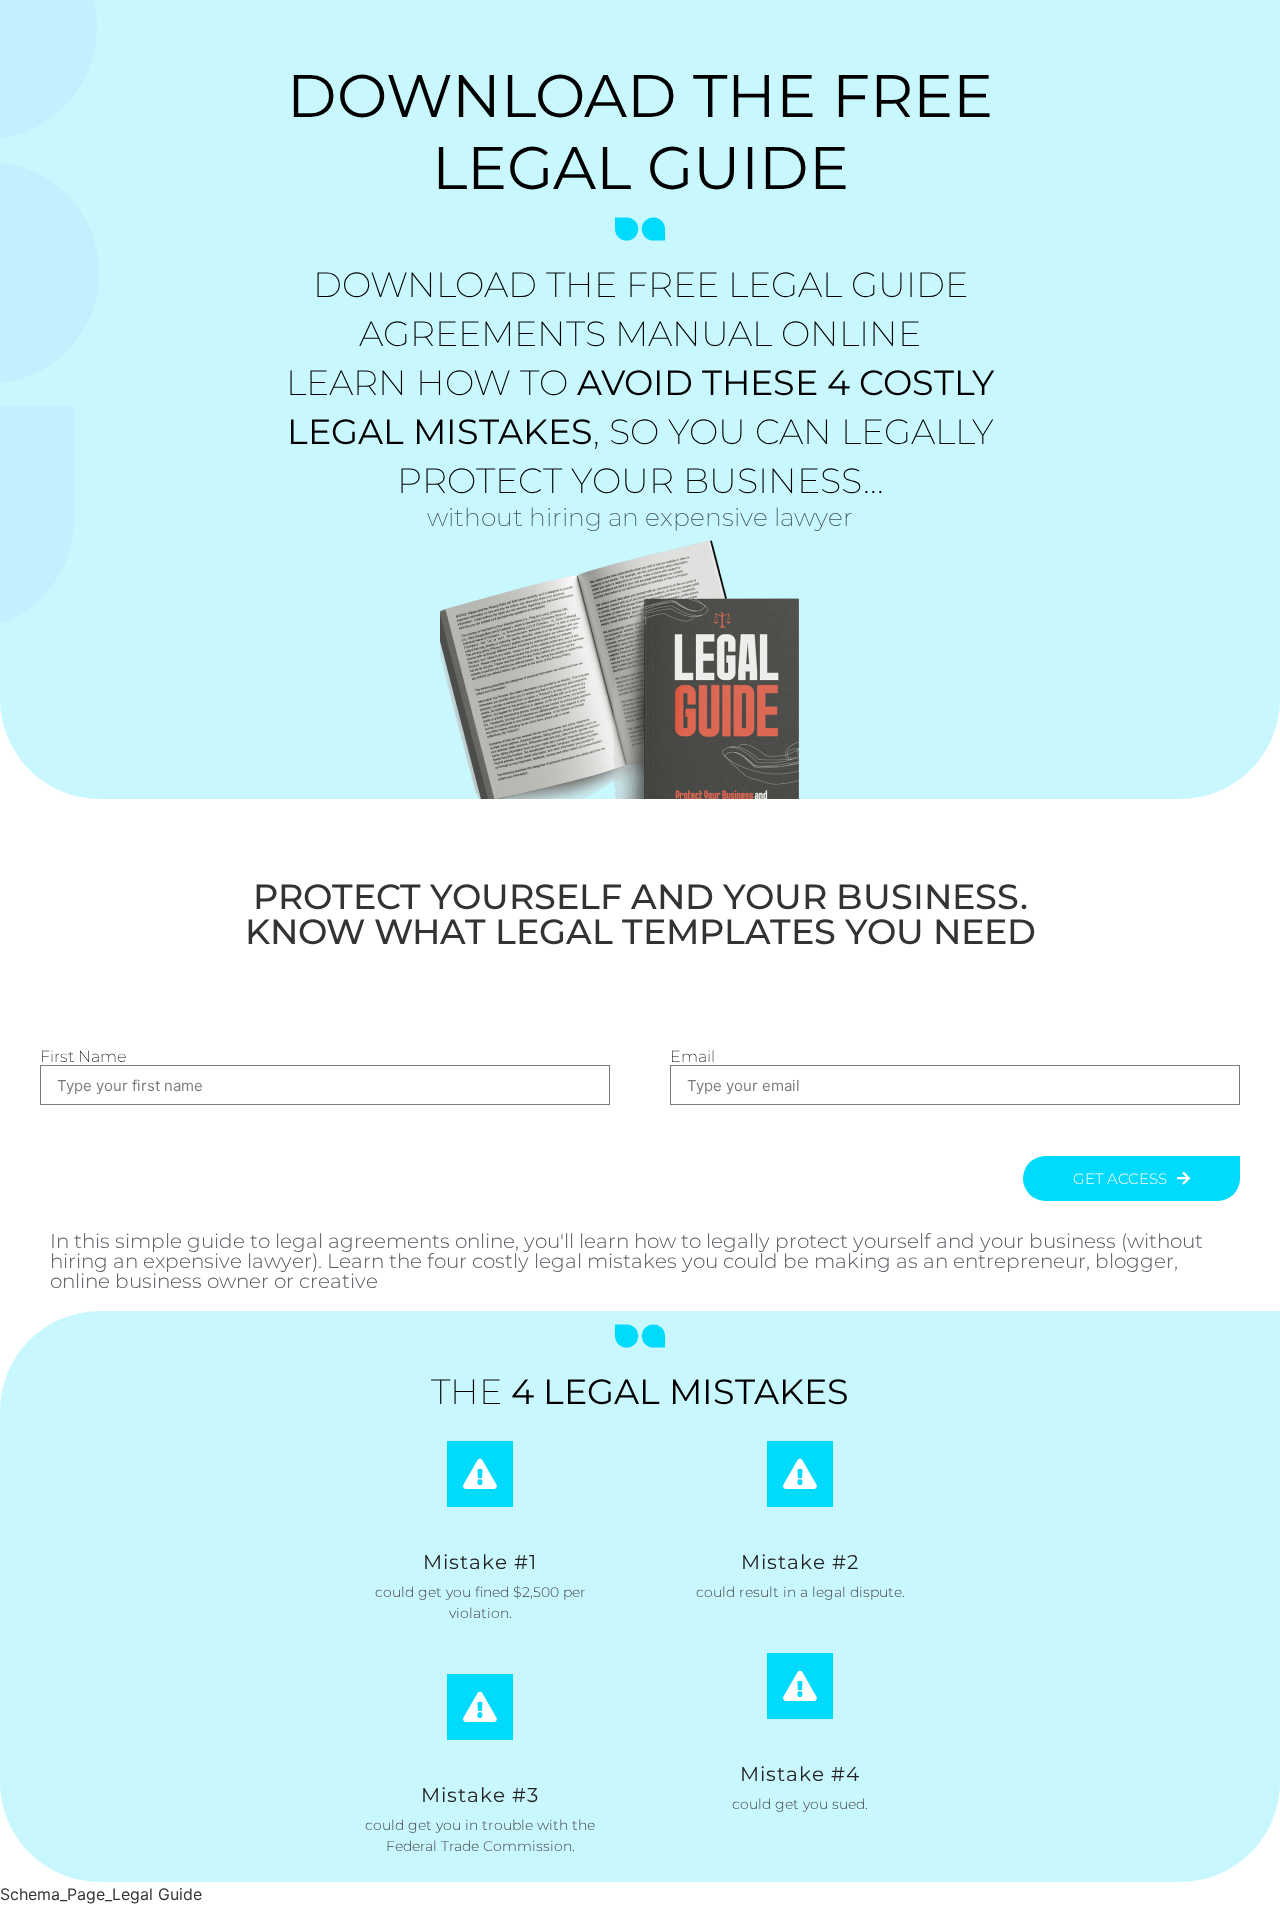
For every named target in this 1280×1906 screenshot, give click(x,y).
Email (692, 1057)
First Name (83, 1057)
